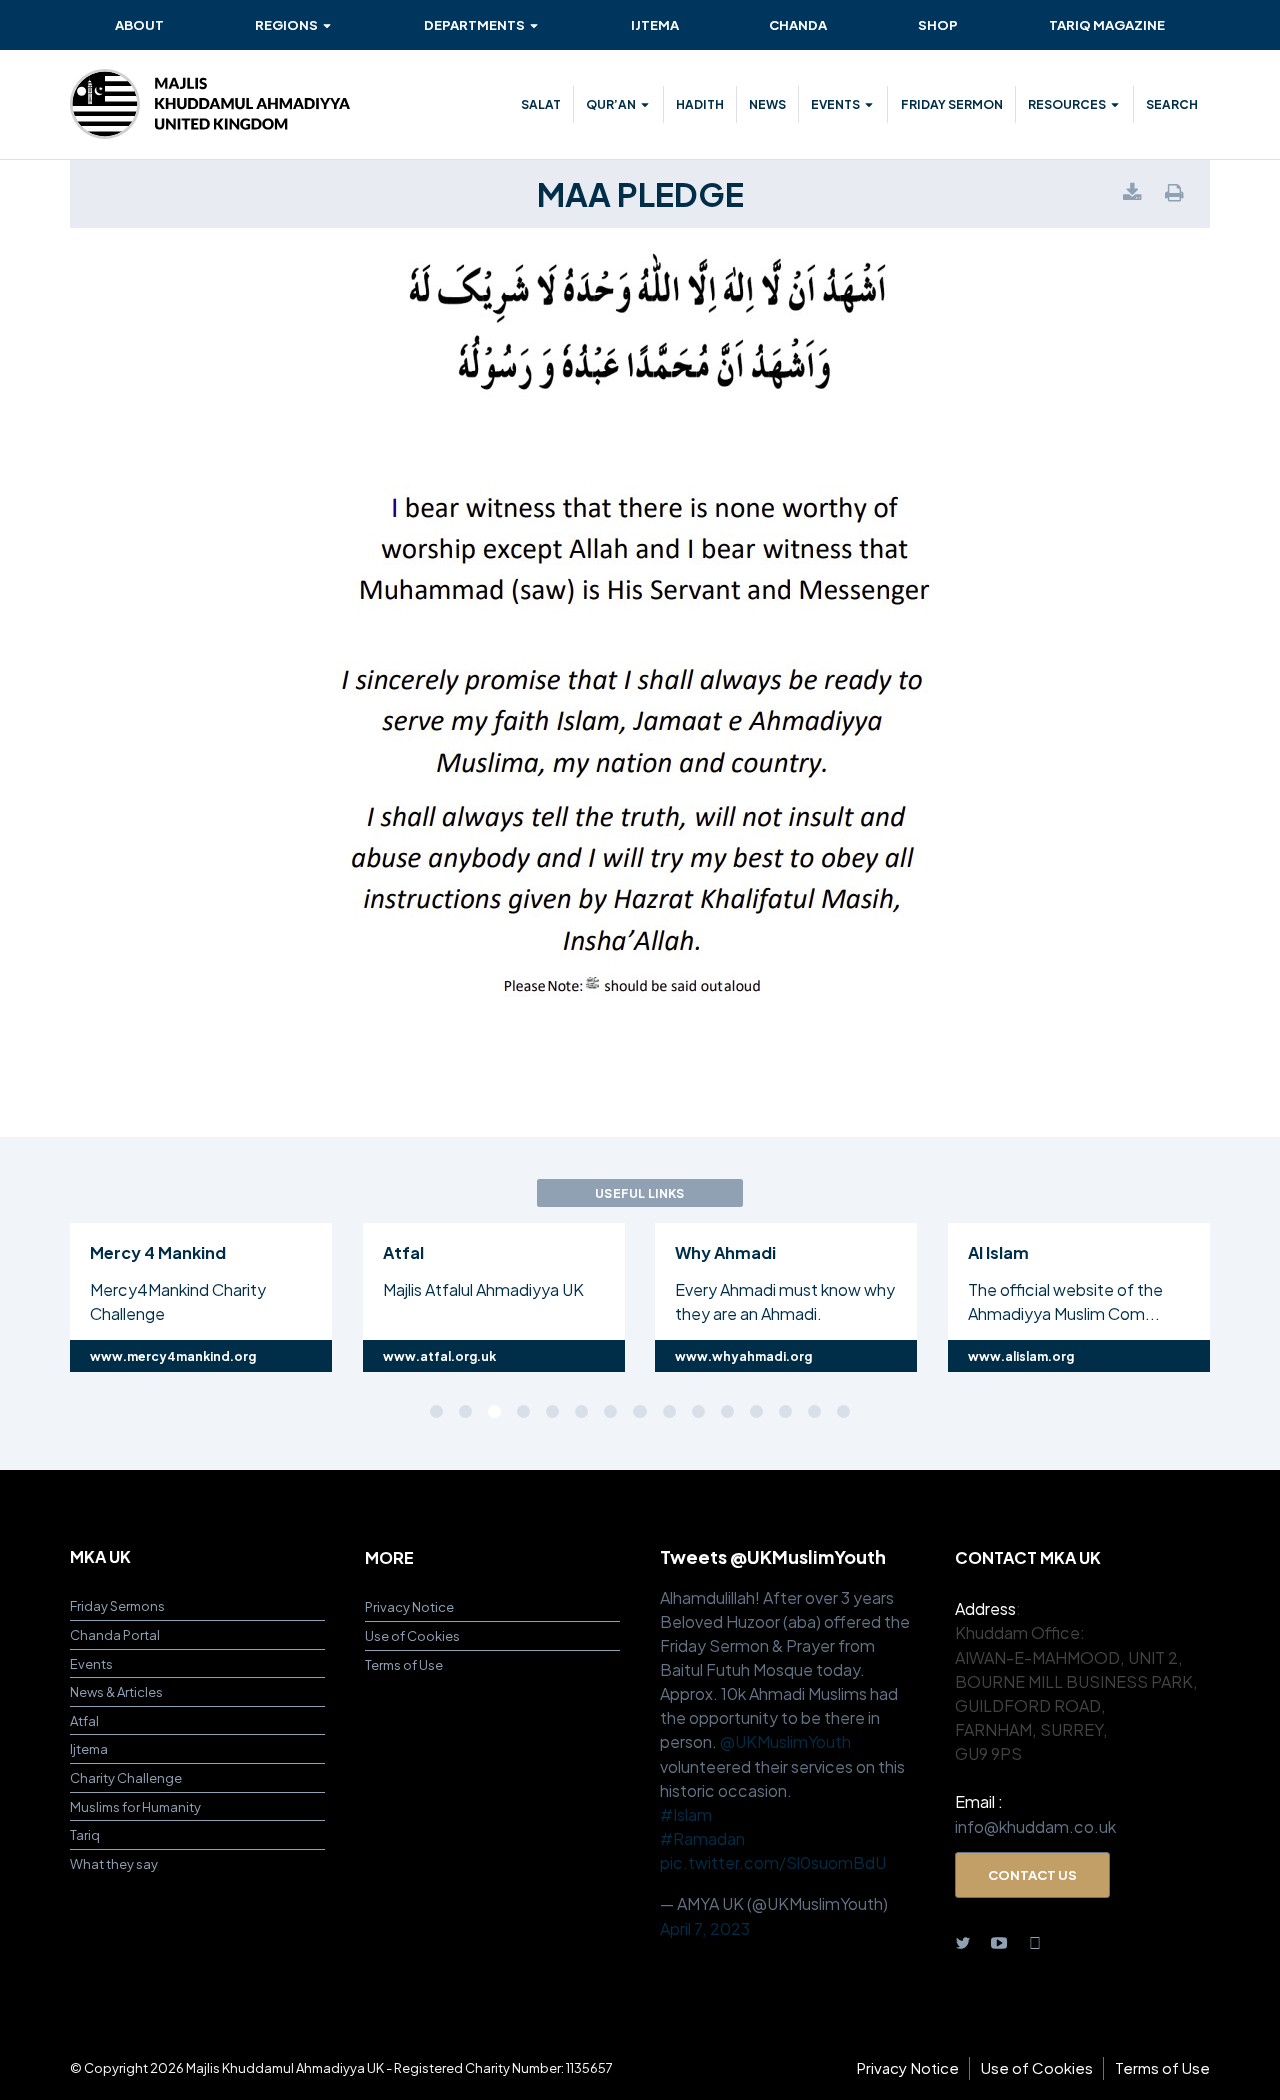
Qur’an (611, 104)
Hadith (700, 104)
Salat (541, 104)
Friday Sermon (952, 104)
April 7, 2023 (705, 1928)
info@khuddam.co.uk (1035, 1826)
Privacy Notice (409, 1606)
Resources (1067, 104)
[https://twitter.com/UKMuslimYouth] (963, 1942)
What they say (114, 1863)
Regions (286, 24)
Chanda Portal (115, 1634)
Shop (938, 24)
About (139, 24)
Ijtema (655, 24)
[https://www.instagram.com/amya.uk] (1035, 1942)
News (767, 104)
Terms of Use (404, 1664)
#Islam (686, 1814)
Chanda (798, 24)
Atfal (84, 1720)
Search (1172, 104)
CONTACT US (1032, 1874)
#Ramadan (702, 1838)
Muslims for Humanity (135, 1806)
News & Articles (116, 1691)
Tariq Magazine (1107, 24)
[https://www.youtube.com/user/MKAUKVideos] (999, 1942)
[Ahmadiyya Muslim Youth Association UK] (210, 104)
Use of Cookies (412, 1635)
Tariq (85, 1834)
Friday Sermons (117, 1605)
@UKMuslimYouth (785, 1741)
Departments (474, 24)
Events (835, 104)
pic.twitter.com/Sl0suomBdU (773, 1862)
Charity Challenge (126, 1777)
